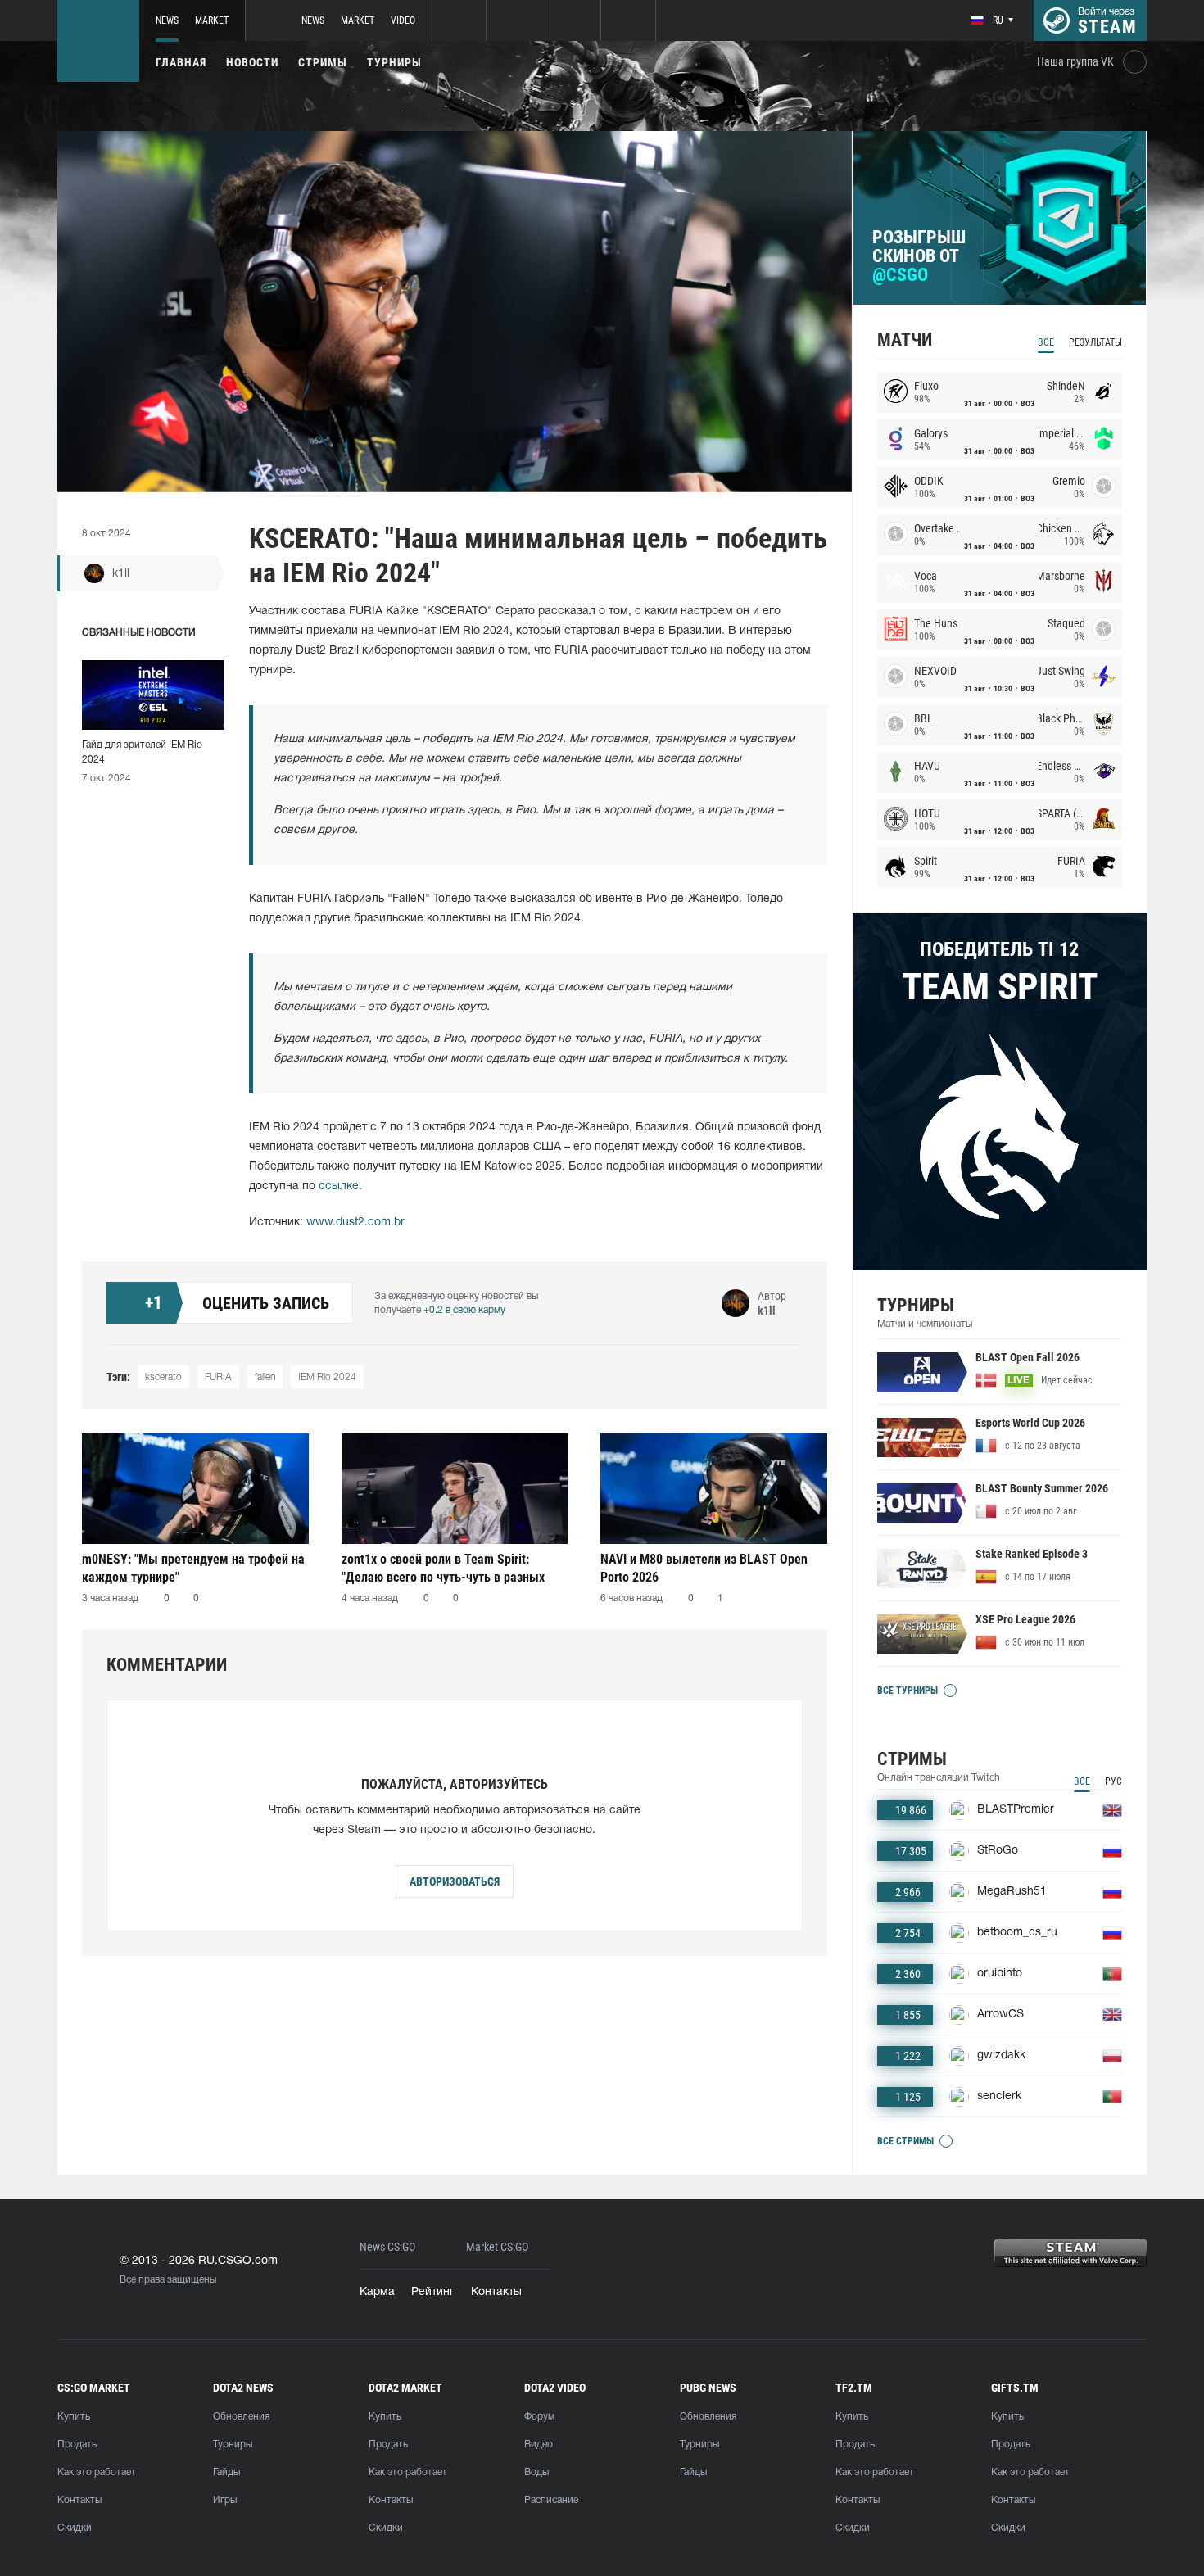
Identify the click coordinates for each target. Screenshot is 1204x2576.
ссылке (339, 1186)
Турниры (394, 62)
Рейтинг (433, 2292)
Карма (377, 2292)
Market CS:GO (497, 2247)
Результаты (1095, 342)
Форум (539, 2417)
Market (212, 20)
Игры (225, 2500)
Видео (539, 2445)
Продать (77, 2445)
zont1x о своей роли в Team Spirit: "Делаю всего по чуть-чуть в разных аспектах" (443, 1568)
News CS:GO (387, 2247)
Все (1046, 342)
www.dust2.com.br (355, 1222)
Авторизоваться (455, 1881)
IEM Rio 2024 (327, 1377)
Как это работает (97, 2472)
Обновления (241, 2417)
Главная (181, 62)
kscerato (163, 1377)
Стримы (323, 62)
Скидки (75, 2528)
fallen (265, 1377)
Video (403, 20)
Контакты (496, 2292)
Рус (1113, 1781)
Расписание (551, 2500)
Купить (74, 2417)
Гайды (226, 2472)
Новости (252, 62)
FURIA (218, 1377)
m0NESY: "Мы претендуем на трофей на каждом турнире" (193, 1568)
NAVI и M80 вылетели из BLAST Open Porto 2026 (704, 1568)
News (167, 20)
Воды (536, 2472)
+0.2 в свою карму (464, 1310)
